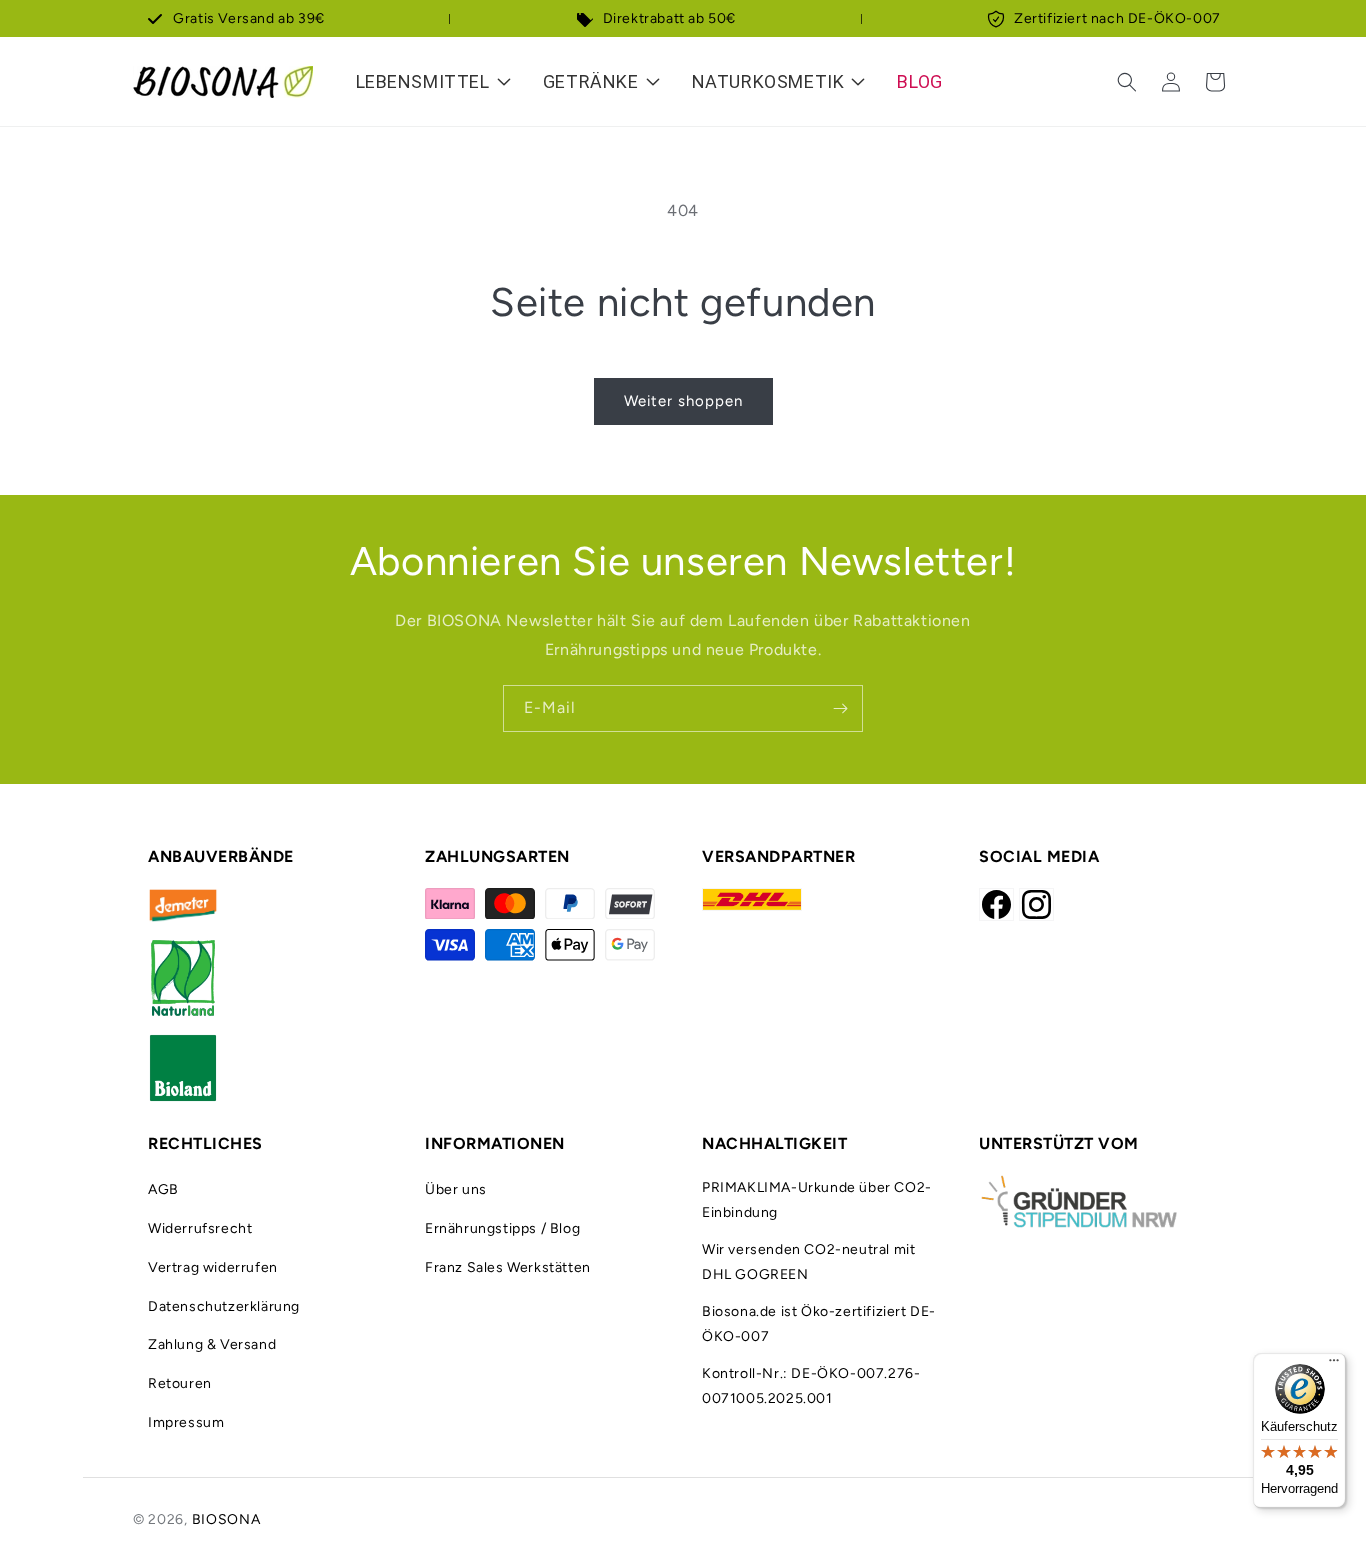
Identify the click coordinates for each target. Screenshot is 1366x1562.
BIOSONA (226, 1519)
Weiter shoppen (683, 401)
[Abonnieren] (840, 708)
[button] (1127, 82)
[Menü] (1334, 1365)
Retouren (180, 1383)
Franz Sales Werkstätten (508, 1267)
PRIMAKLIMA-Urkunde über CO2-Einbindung (817, 1200)
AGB (163, 1189)
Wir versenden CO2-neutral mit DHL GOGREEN (808, 1262)
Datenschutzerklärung (224, 1306)
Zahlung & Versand (212, 1344)
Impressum (186, 1422)
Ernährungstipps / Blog (502, 1228)
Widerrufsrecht (200, 1228)
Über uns (456, 1189)
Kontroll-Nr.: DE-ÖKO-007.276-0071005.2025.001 (811, 1386)
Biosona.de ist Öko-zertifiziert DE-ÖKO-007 (819, 1324)
